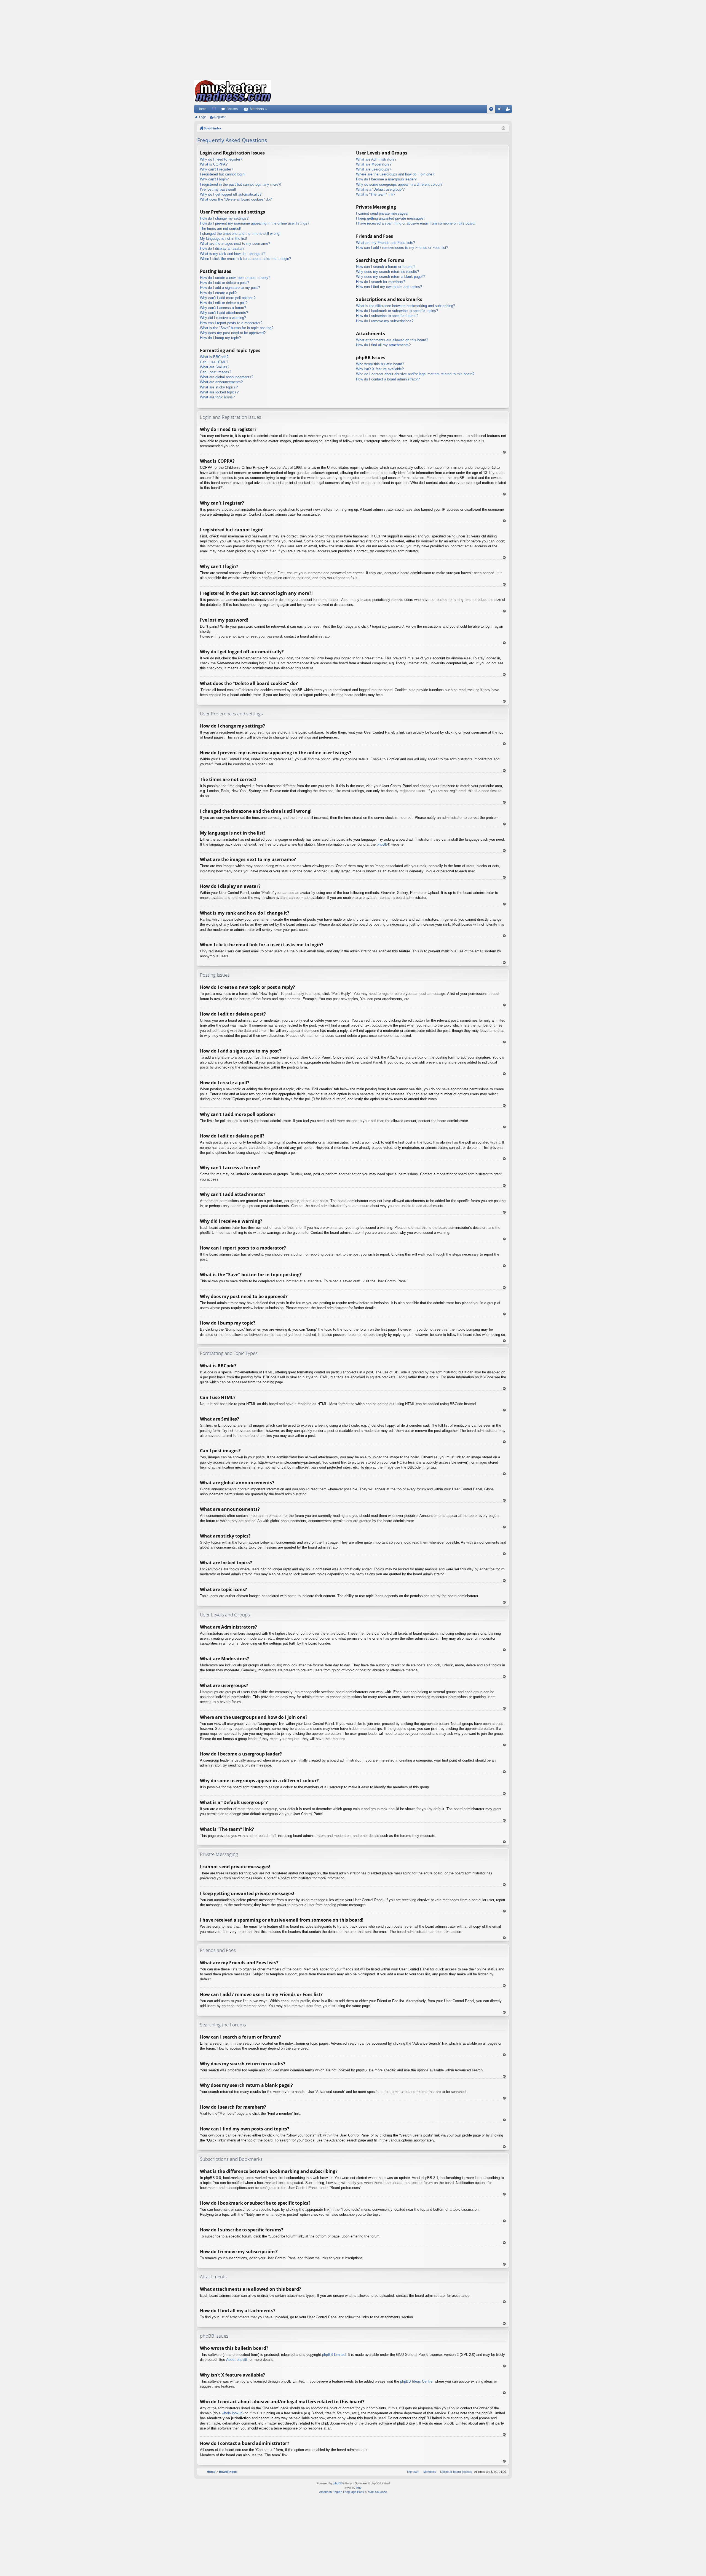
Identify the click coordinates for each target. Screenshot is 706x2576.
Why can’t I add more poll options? (228, 298)
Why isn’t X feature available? (380, 369)
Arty (359, 2488)
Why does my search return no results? (387, 272)
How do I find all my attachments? (383, 345)
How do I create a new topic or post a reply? (235, 278)
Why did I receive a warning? (223, 318)
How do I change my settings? (224, 218)
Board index (212, 128)
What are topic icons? (217, 397)
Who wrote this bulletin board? (380, 364)
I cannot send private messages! (382, 213)
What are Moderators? (374, 164)
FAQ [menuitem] (493, 110)
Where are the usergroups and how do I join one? (395, 174)
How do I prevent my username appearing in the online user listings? (255, 223)
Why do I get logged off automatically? (231, 194)
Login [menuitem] (501, 110)
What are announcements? (221, 382)
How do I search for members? (381, 282)
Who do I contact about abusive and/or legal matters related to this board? (415, 374)
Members (257, 109)
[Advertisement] (353, 39)
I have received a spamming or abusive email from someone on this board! (416, 223)
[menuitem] (455, 2472)
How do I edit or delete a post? (224, 283)
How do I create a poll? (218, 293)
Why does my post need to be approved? (233, 333)
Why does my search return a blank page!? (390, 277)
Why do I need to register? (221, 159)
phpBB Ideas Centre (416, 2381)
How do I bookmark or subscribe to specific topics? (397, 311)
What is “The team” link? (376, 194)
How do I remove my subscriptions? (385, 321)
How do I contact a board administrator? (388, 379)
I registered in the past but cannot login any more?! (241, 184)
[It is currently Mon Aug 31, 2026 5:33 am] (503, 128)
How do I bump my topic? (220, 338)
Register (220, 117)
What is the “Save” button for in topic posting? (237, 328)
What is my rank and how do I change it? (233, 254)
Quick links (215, 110)
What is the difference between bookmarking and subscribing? (406, 306)
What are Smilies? (215, 367)
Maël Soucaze (377, 2492)
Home (202, 109)
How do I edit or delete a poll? (224, 303)
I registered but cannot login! (223, 174)
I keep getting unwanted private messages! (390, 218)
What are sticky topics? (219, 387)
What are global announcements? (227, 377)
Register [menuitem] (509, 110)
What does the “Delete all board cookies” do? (236, 199)
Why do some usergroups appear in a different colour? (399, 184)
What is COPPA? (214, 164)
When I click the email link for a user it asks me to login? (245, 259)
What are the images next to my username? (235, 243)
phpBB (382, 844)
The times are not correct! (221, 229)
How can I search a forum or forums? (386, 267)
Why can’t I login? (214, 179)
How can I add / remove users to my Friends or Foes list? (402, 248)
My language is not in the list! (224, 239)
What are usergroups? (374, 169)
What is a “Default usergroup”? (380, 189)
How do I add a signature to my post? (230, 288)
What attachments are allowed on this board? (392, 340)
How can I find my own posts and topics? (389, 287)
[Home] (233, 91)
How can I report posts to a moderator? (231, 323)
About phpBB (237, 2360)
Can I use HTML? (214, 362)
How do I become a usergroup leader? (386, 179)
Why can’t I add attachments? (224, 313)
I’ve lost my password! (218, 189)
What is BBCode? (214, 357)
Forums (232, 109)
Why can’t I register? (216, 169)
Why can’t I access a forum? (223, 308)
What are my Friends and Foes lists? (386, 243)
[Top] (504, 452)
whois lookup (232, 2413)
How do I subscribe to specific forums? (387, 316)
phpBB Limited (334, 2355)
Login (203, 117)
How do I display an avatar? (222, 248)
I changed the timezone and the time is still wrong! (240, 234)
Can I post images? (216, 372)
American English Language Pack (342, 2492)
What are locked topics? (219, 392)
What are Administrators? (376, 159)
